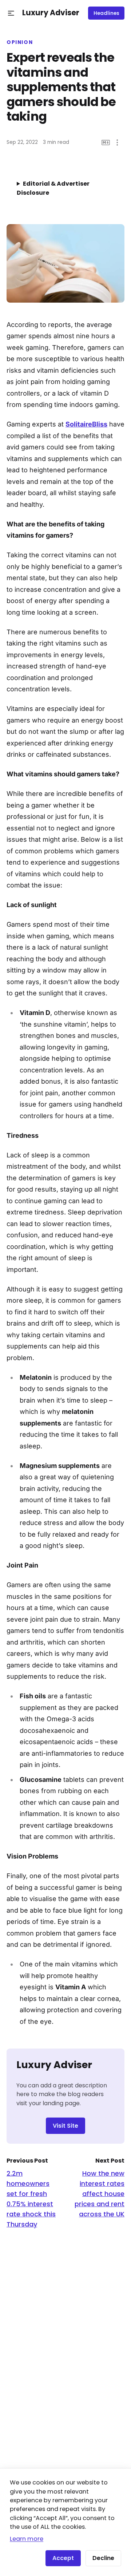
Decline (103, 2558)
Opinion (20, 43)
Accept (63, 2558)
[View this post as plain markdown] (106, 143)
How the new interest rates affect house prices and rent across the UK (100, 2194)
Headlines (106, 13)
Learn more (27, 2539)
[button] (11, 13)
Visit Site (65, 2126)
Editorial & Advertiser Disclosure (53, 188)
